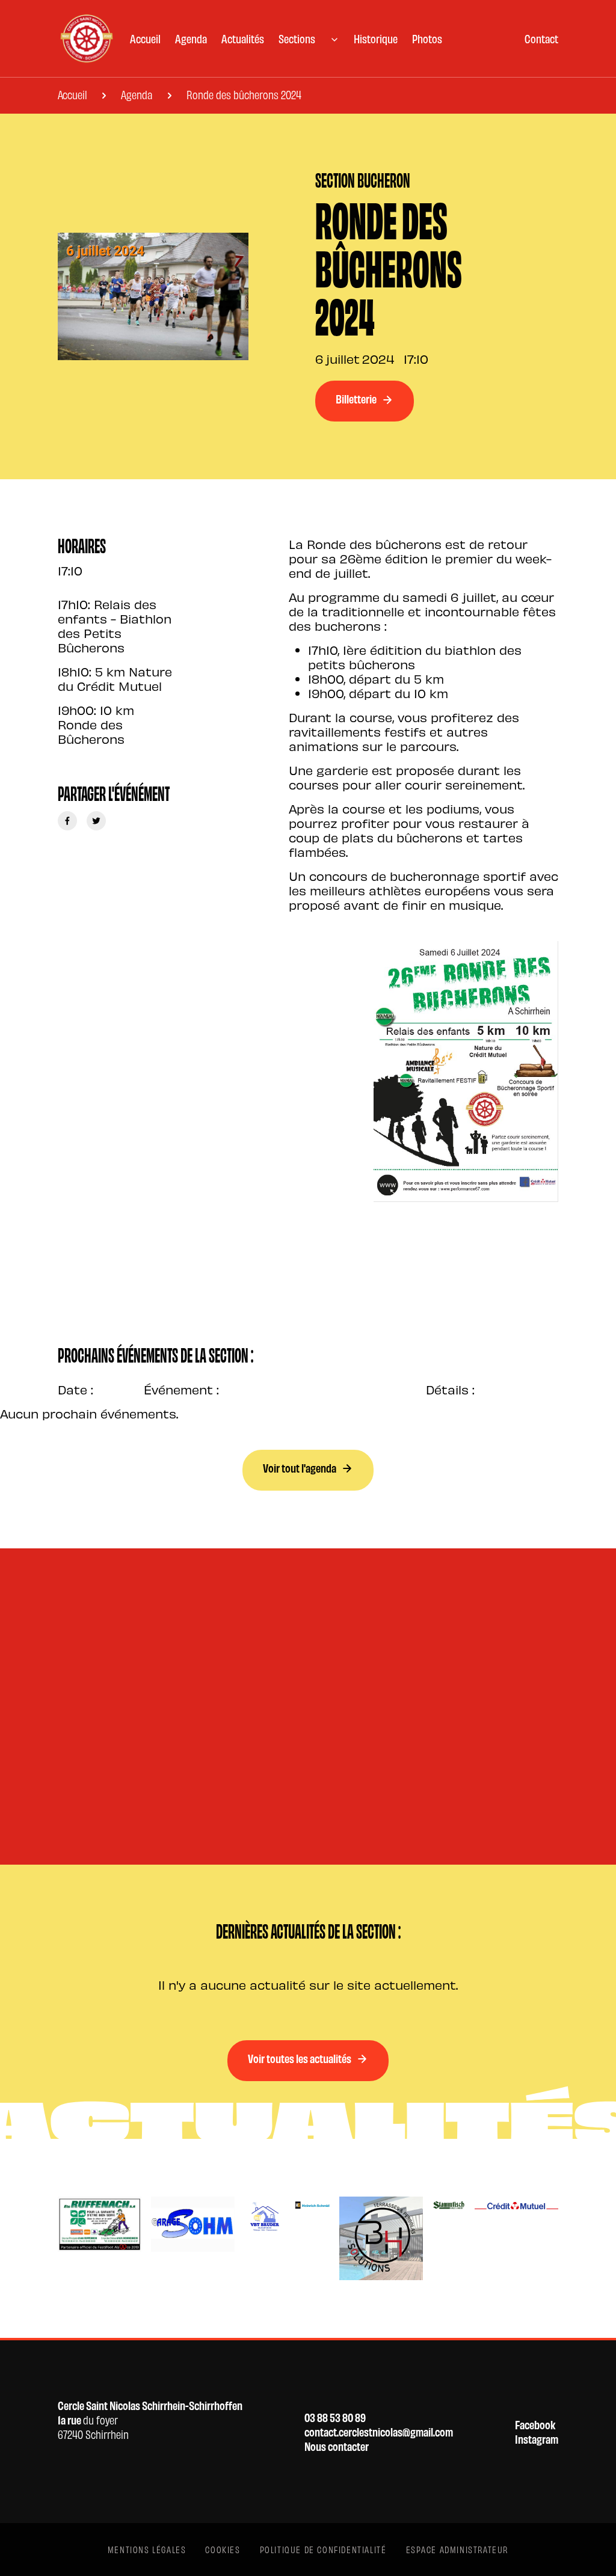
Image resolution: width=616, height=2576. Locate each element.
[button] (309, 38)
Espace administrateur (457, 2549)
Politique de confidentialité (323, 2549)
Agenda (191, 38)
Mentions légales (147, 2549)
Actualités (243, 38)
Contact (541, 38)
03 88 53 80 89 (335, 2417)
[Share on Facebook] (67, 821)
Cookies (223, 2549)
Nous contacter (337, 2446)
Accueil (145, 38)
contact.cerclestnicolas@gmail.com (379, 2432)
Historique (376, 38)
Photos (427, 38)
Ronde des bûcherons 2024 (244, 94)
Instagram (537, 2439)
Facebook (535, 2424)
